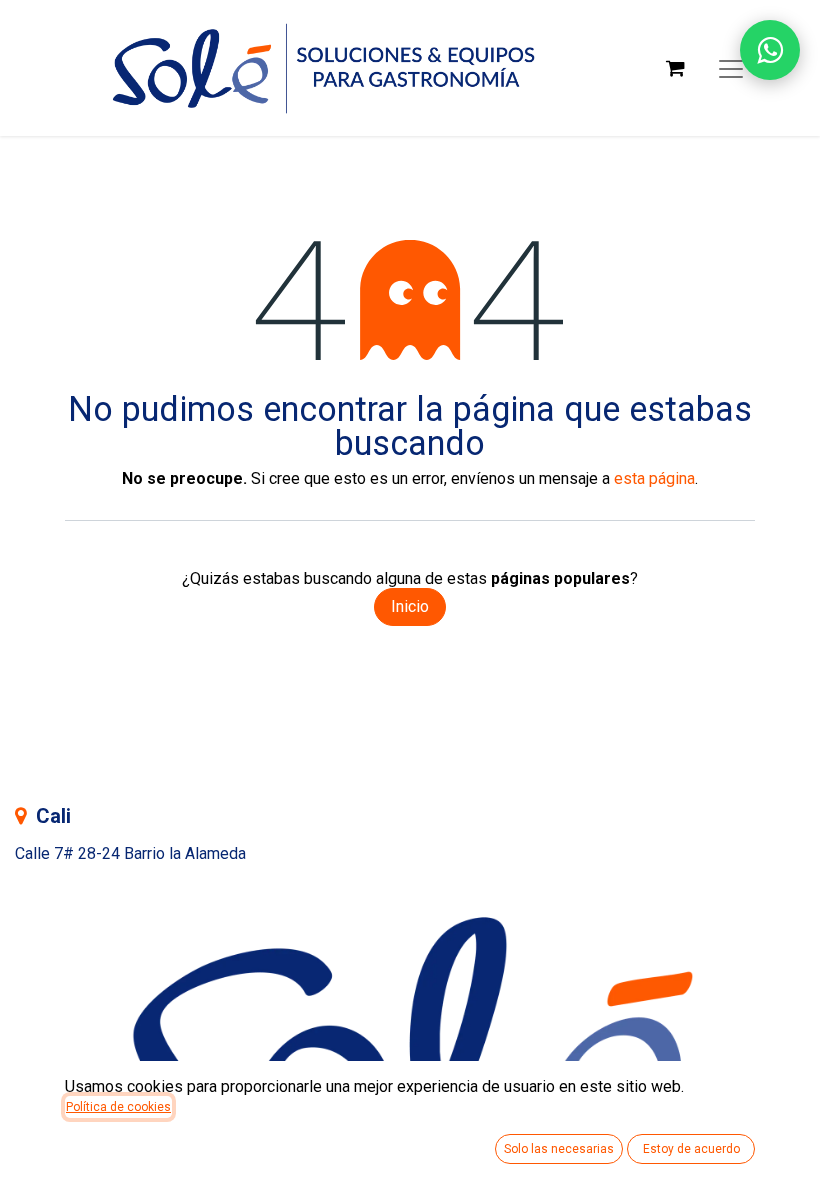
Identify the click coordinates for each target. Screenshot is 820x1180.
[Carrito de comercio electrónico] (675, 68)
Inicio (410, 606)
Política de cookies (118, 1107)
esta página (654, 478)
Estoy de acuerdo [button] (691, 1149)
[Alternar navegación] (731, 68)
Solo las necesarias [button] (559, 1149)
